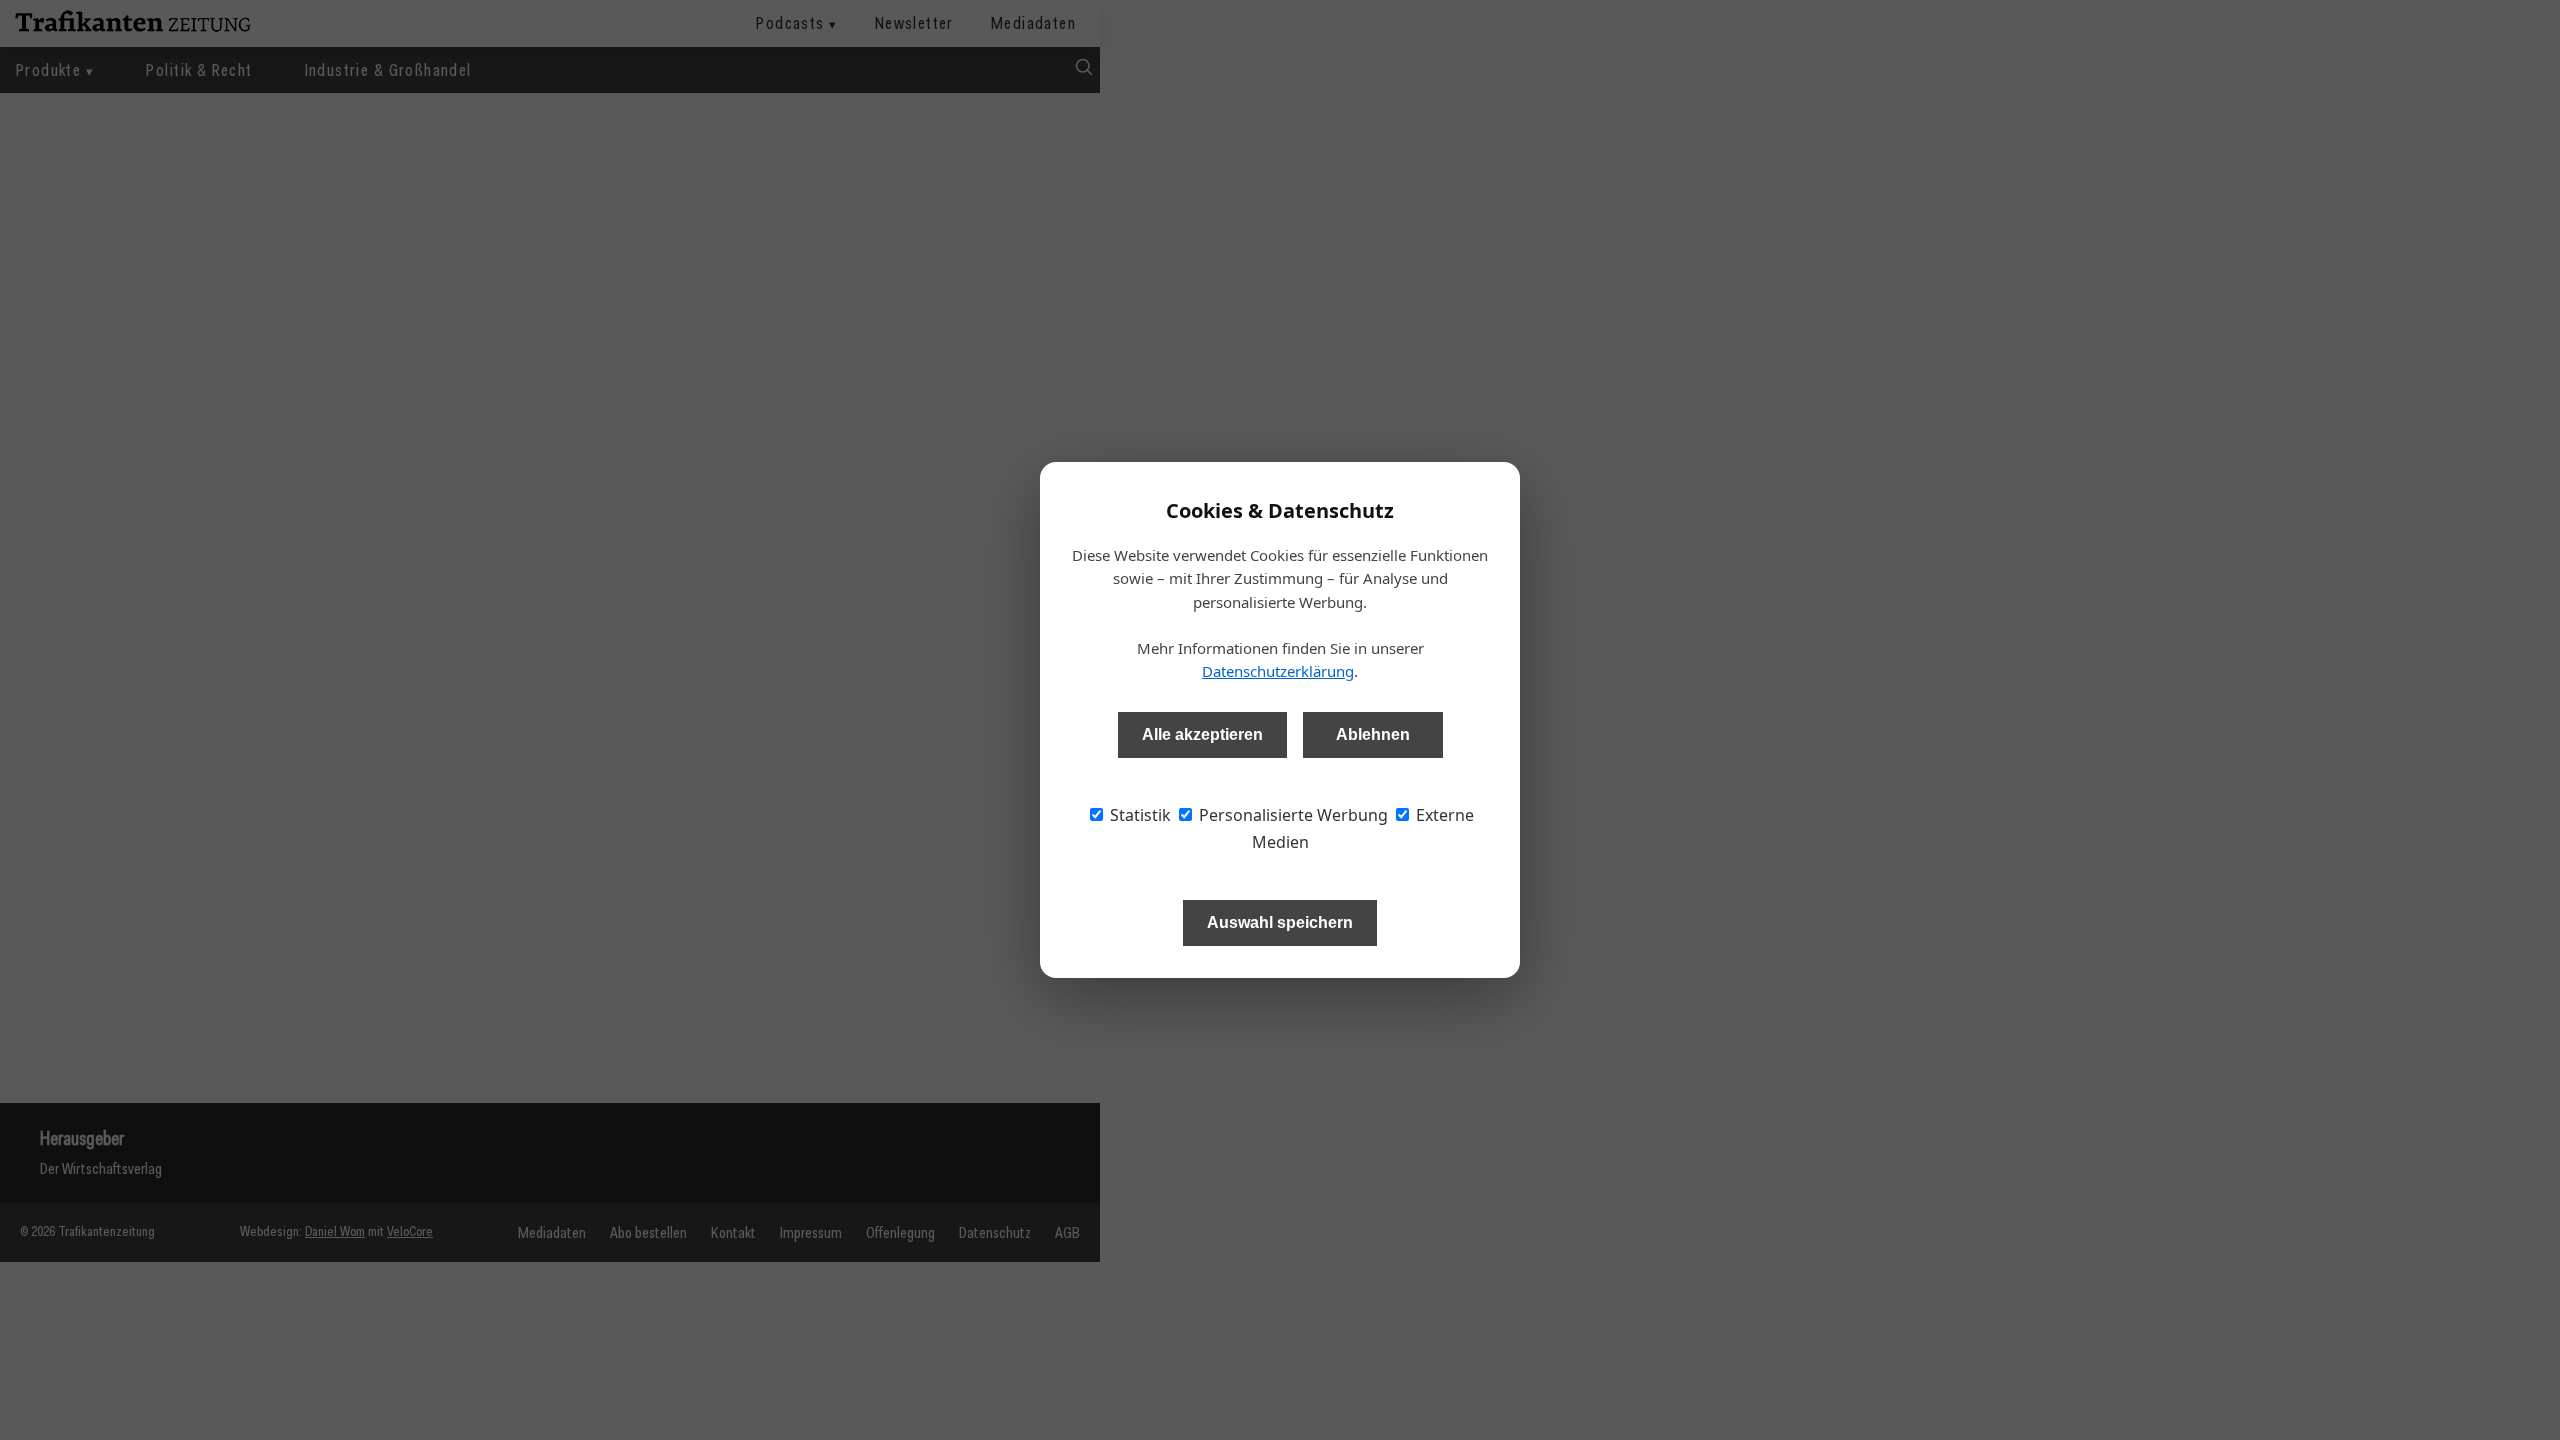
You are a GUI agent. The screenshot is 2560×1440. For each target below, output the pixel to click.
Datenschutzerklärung (1278, 671)
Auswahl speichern (1280, 922)
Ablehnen (1373, 734)
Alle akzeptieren (1202, 734)
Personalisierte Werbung (1291, 815)
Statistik (1138, 815)
